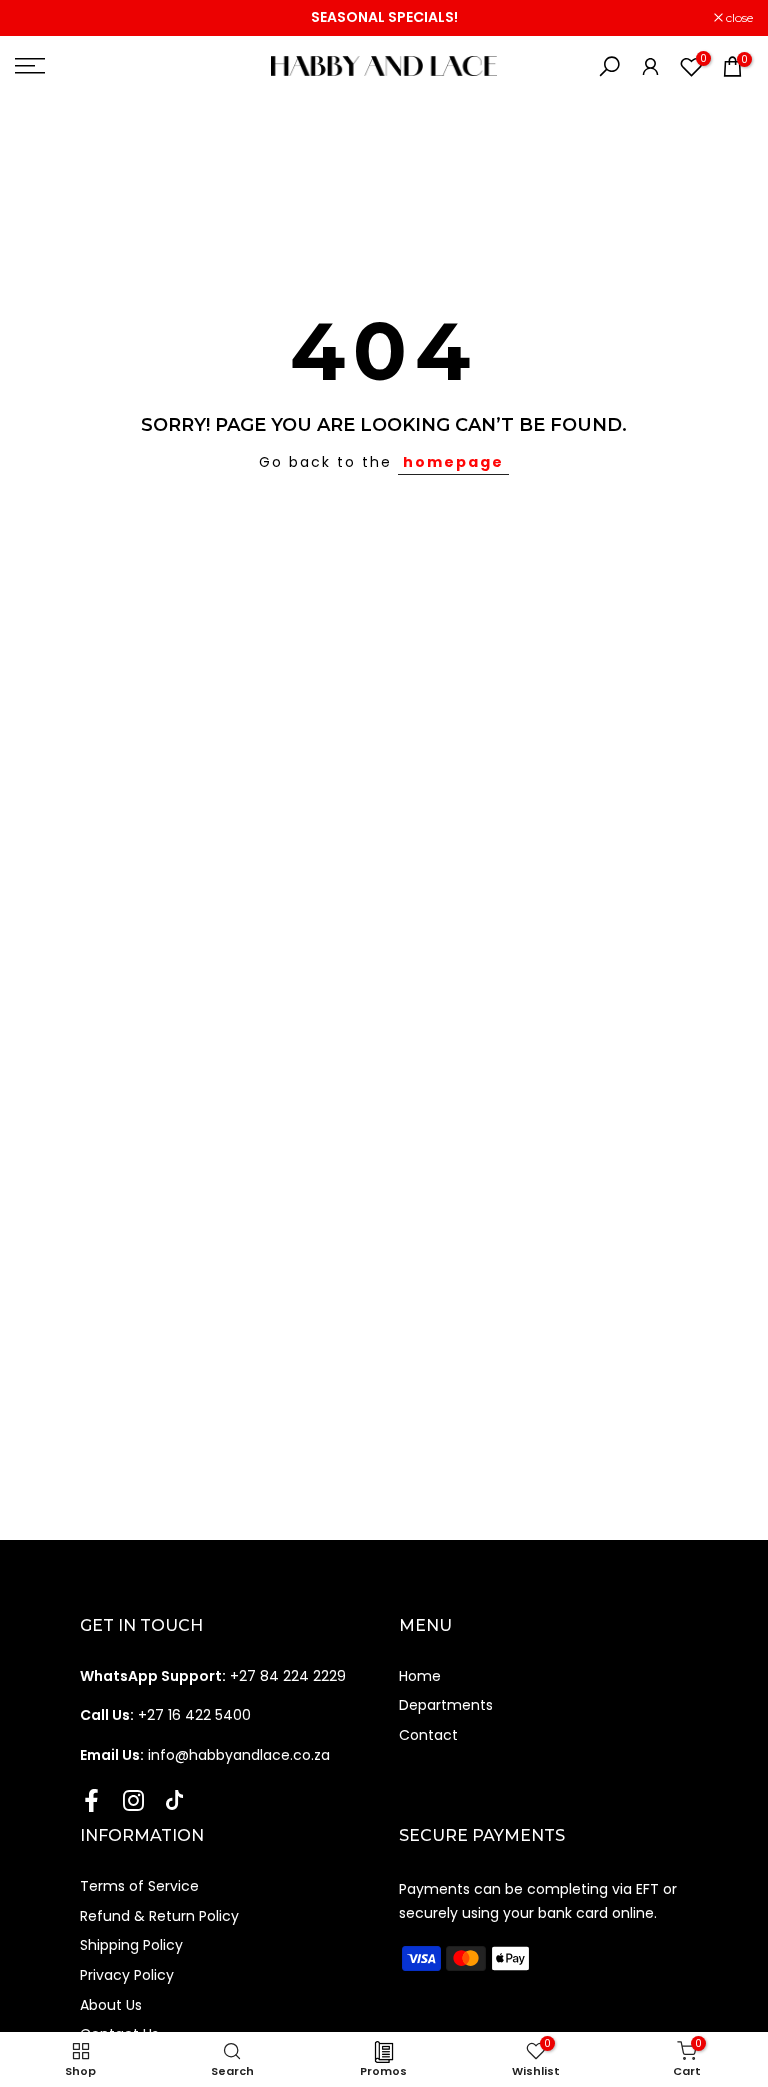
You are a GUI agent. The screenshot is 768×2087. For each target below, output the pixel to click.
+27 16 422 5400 (165, 1715)
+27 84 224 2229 (213, 1676)
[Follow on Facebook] (91, 1800)
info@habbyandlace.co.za (205, 1755)
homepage (453, 462)
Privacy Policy (127, 1975)
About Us (111, 2005)
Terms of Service (139, 1886)
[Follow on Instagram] (133, 1800)
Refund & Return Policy (159, 1916)
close (39, 18)
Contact (428, 1735)
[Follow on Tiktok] (174, 1800)
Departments (446, 1705)
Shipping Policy (131, 1945)
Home (420, 1676)
